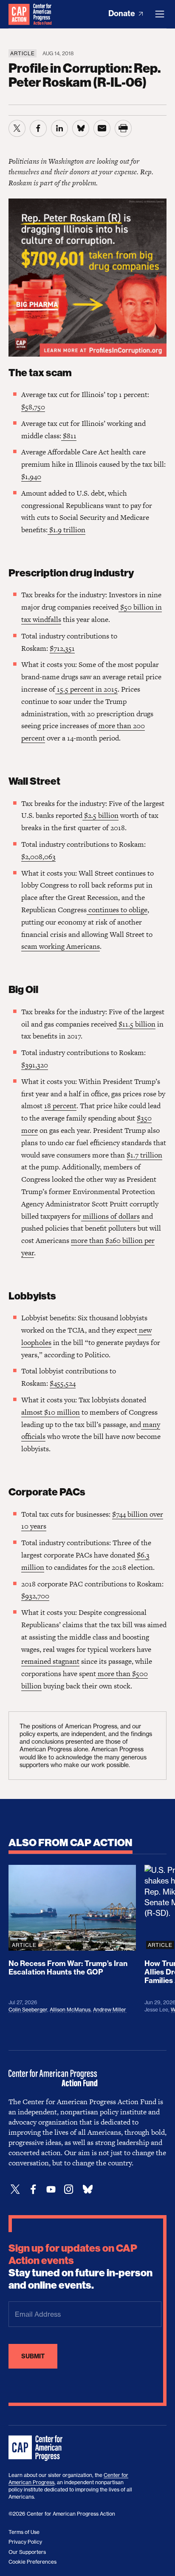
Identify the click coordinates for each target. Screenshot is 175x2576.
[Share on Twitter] (17, 128)
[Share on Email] (102, 128)
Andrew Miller (110, 2010)
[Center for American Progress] (19, 14)
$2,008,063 (38, 857)
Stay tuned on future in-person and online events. (80, 2267)
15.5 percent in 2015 (86, 689)
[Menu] (160, 14)
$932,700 (35, 1596)
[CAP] (37, 2448)
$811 (69, 436)
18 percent (60, 1106)
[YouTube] (51, 2189)
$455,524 (63, 1383)
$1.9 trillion (66, 530)
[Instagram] (69, 2189)
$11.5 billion (136, 1024)
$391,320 (35, 1065)
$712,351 (62, 648)
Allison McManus (70, 2010)
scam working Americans (61, 946)
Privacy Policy (25, 2542)
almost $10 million (51, 1412)
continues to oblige (117, 910)
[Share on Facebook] (38, 128)
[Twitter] (15, 2189)
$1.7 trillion (144, 1155)
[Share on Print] (123, 128)
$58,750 (33, 407)
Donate (123, 13)
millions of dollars (110, 1216)
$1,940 (31, 477)
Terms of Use (24, 2532)
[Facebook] (33, 2189)
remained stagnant (50, 1661)
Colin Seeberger (28, 2010)
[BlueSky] (87, 2189)
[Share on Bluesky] (81, 128)
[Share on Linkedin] (59, 128)
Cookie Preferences (32, 2562)
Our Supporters (27, 2552)
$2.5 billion (100, 815)
